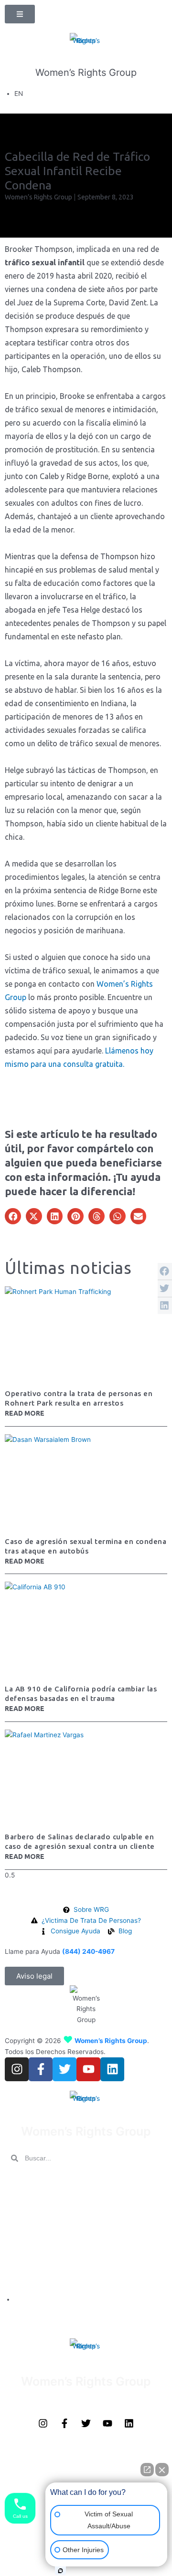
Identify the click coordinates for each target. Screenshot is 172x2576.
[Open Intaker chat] (60, 2571)
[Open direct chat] (147, 2470)
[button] (13, 1216)
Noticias (19, 2258)
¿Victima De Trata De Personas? (61, 2220)
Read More (25, 1413)
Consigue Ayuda (33, 2277)
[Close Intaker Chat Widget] (162, 2470)
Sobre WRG (25, 2201)
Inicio (14, 2182)
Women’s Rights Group (86, 73)
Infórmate (22, 2239)
